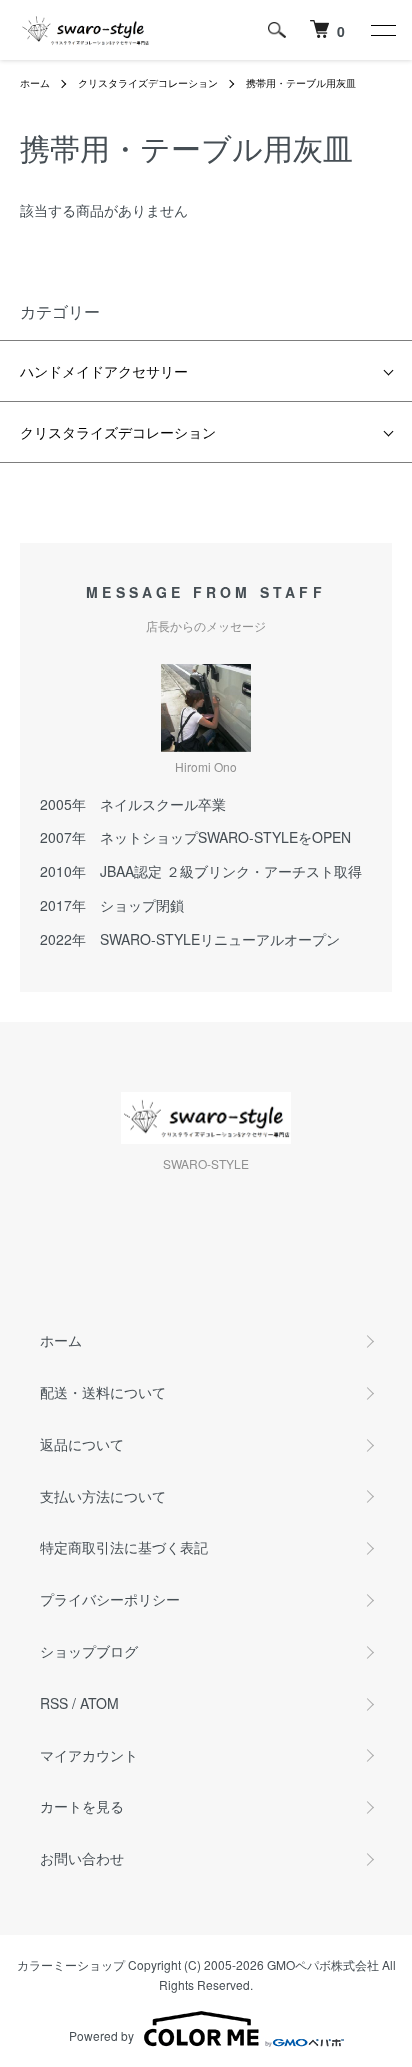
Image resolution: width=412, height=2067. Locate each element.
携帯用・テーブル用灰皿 (301, 83)
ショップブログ (89, 1651)
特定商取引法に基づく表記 (124, 1547)
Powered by (101, 2035)
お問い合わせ (82, 1858)
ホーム (35, 83)
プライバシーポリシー (110, 1599)
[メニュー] (382, 30)
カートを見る (82, 1806)
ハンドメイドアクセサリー (104, 371)
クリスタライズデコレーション (148, 83)
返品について (82, 1444)
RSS (54, 1703)
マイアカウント (89, 1755)
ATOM (99, 1703)
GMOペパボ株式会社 (323, 1964)
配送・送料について (103, 1392)
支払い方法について (103, 1496)
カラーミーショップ (71, 1964)
